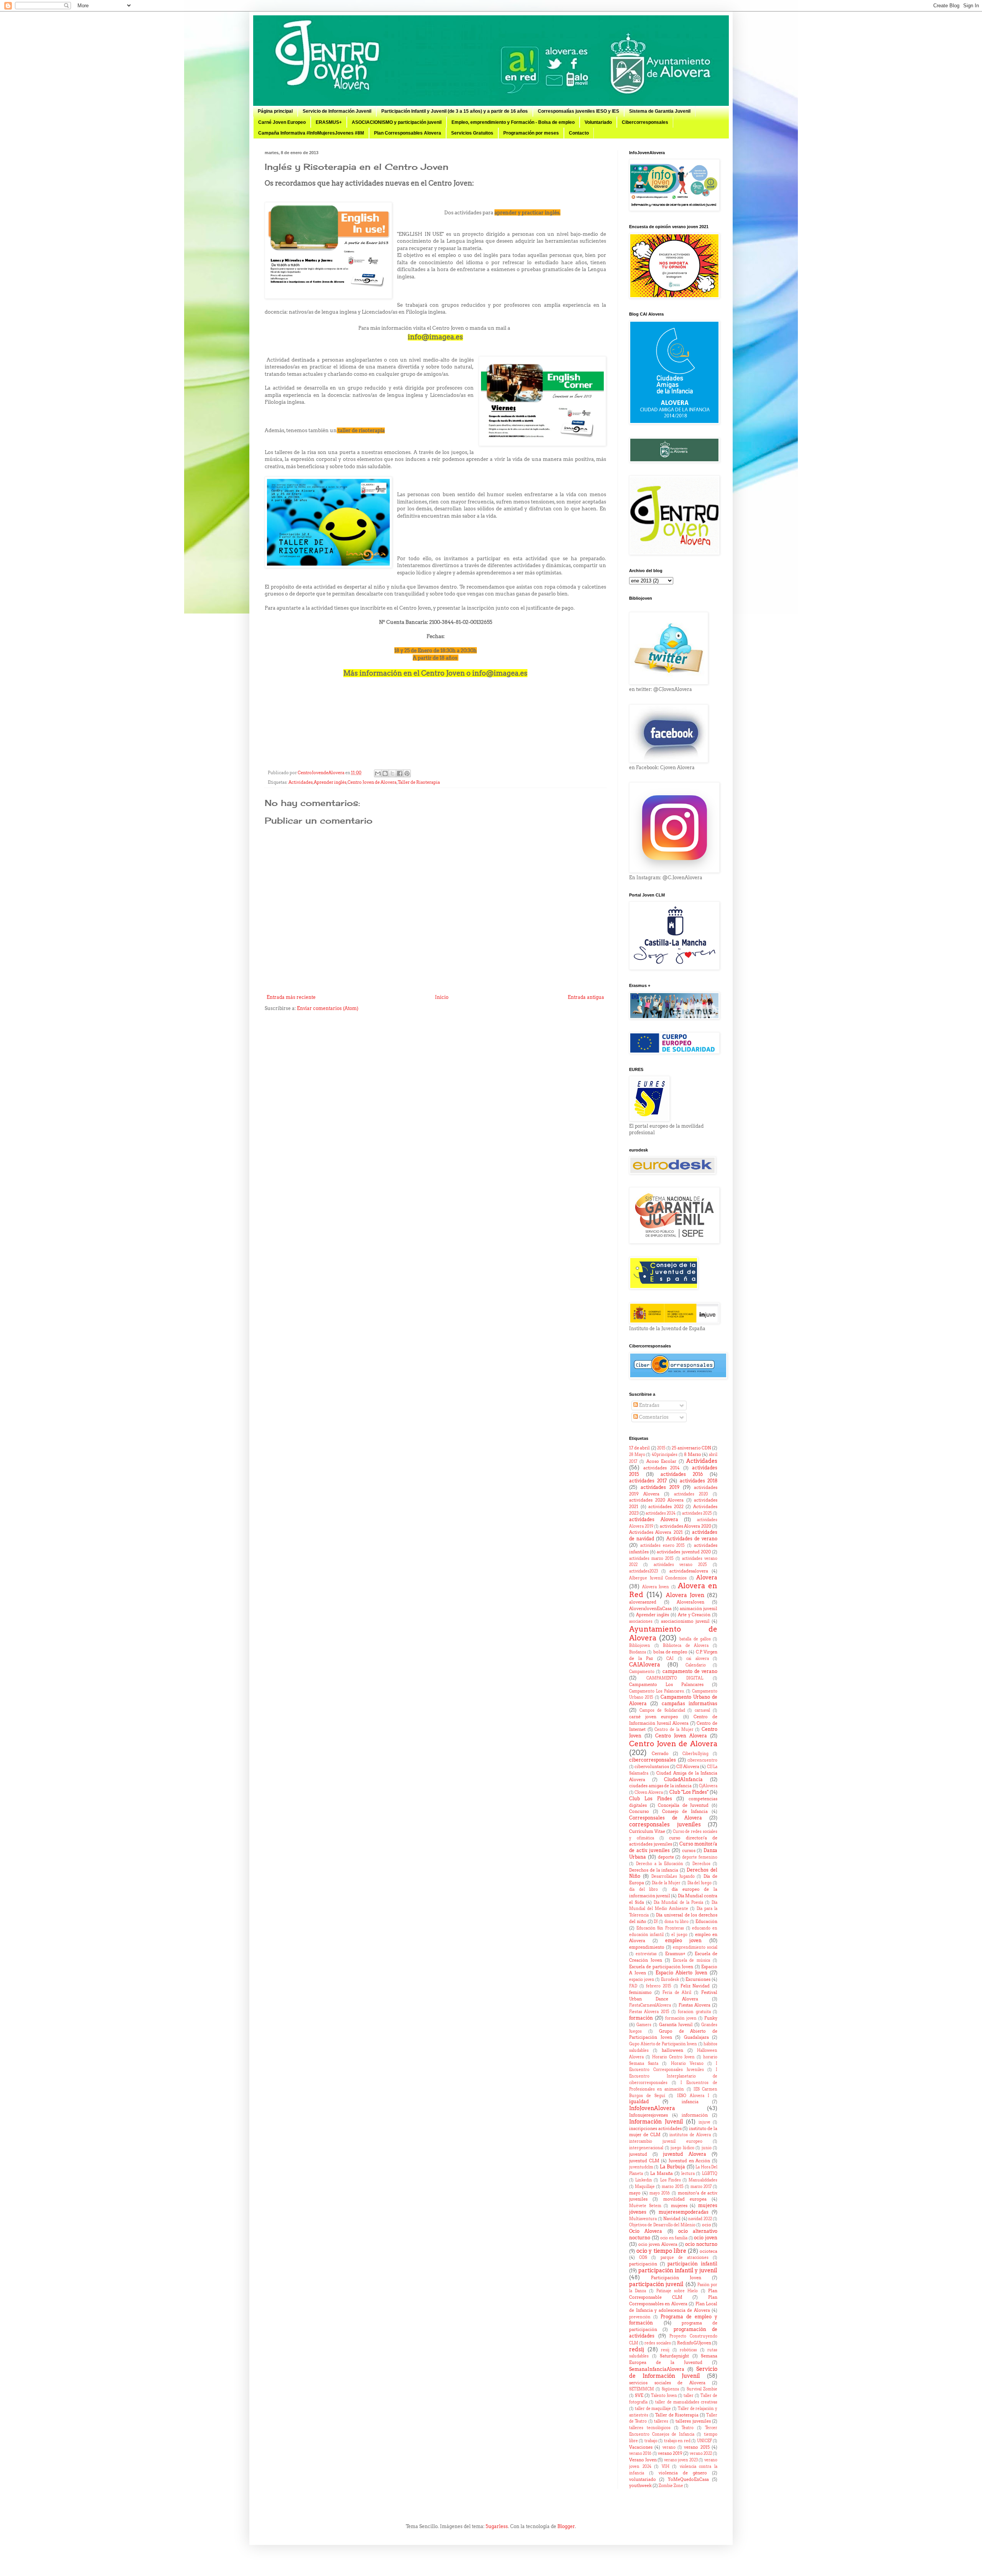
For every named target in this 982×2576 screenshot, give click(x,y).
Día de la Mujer (666, 1883)
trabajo (651, 2441)
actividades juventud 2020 (684, 1552)
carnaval (702, 1710)
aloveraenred (643, 1602)
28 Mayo (637, 1455)
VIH (666, 2467)
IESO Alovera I (693, 2096)
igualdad (639, 2101)
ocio (707, 2225)
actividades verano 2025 (680, 1565)
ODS (643, 2258)
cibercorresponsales (652, 1760)
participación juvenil (656, 2284)
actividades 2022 (666, 1507)
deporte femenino (700, 1857)
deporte (666, 1857)
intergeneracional (646, 2148)
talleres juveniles (693, 2421)
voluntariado (643, 2480)
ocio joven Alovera (658, 2245)
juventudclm (641, 2167)
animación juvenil (699, 1609)
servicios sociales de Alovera (667, 2383)
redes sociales (657, 2343)
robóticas (688, 2350)
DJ (656, 1922)
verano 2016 (640, 2453)
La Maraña (662, 2174)
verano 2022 (701, 2453)
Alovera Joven (656, 1587)
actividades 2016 (682, 1474)
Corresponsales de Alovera (666, 1818)
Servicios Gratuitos (472, 133)
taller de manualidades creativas (686, 2402)
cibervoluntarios (652, 1767)
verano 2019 (670, 2453)
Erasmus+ (675, 1954)
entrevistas (646, 1954)
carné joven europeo (654, 1717)
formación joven (681, 2018)
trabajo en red (677, 2441)
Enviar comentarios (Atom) (328, 1008)
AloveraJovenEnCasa (650, 1609)
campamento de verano (690, 1671)
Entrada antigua (586, 997)
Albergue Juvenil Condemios (658, 1578)
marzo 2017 (701, 2187)
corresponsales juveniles (665, 1824)
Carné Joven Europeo (282, 122)
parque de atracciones (685, 2258)
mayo (635, 2193)
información (695, 2115)
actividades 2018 (699, 1481)
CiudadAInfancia (683, 1779)
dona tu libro (677, 1922)
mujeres (679, 2206)
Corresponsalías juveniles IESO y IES (578, 111)
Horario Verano (687, 2064)
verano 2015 (697, 2447)
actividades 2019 (660, 1487)
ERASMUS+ (329, 122)
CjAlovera (708, 1786)
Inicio (442, 997)
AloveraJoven (690, 1602)
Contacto (579, 133)
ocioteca (708, 2251)
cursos (689, 1851)
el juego (679, 1935)
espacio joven (642, 1980)
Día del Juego (700, 1883)
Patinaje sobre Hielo (677, 2291)
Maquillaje (645, 2187)
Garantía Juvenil (676, 2025)
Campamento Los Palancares (666, 1685)
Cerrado (660, 1754)
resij (665, 2350)
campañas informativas (690, 1703)
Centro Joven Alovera (681, 1736)
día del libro (643, 1889)
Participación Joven (676, 2278)
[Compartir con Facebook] (400, 773)
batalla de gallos (695, 1639)
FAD (633, 1986)
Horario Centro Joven (673, 2057)
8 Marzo (693, 1455)
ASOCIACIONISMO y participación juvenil (397, 122)
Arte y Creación (694, 1615)
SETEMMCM (642, 2389)
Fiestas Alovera (694, 2005)
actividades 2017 (648, 1481)
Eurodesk (670, 1980)
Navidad (672, 2219)
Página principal (275, 111)
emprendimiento (647, 1947)
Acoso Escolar (662, 1462)
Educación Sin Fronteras (660, 1928)
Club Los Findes (651, 1799)
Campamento (642, 1672)
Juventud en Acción (689, 2161)
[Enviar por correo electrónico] (378, 773)
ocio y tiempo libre (661, 2251)
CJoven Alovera (649, 1792)
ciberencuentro (702, 1760)
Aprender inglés (330, 782)
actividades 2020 (691, 1494)
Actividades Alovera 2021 (656, 1532)
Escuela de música (692, 1960)
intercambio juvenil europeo (666, 2141)
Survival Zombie (702, 2389)
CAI (670, 1659)
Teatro (688, 2428)
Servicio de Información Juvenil (337, 111)
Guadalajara (696, 2037)
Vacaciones (641, 2447)
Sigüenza (670, 2389)
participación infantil (692, 2264)
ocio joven (706, 2238)
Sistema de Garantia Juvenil (660, 111)
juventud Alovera (685, 2154)
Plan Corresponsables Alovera (408, 133)
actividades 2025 (697, 1513)
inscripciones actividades (655, 2129)
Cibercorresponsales (645, 122)
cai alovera (698, 1659)
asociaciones (641, 1621)
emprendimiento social (695, 1947)
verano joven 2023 (681, 2460)
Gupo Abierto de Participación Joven (663, 2044)
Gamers (644, 2025)
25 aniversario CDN (691, 1448)
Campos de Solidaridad (662, 1710)
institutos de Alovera (690, 2135)
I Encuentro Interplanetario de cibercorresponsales (673, 2076)
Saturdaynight (674, 2356)
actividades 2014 (662, 1468)
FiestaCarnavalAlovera (650, 2005)
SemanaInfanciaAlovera (657, 2369)
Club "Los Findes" (689, 1792)
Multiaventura (643, 2219)
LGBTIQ (710, 2174)
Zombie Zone (671, 2486)
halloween (672, 2050)
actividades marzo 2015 (651, 1559)
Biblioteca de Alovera (686, 1646)
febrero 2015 (659, 1986)
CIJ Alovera (688, 1767)
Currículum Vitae (647, 1832)
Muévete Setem (645, 2206)
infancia (690, 2102)
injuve (704, 2122)
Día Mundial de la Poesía (678, 1902)
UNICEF (704, 2441)
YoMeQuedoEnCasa (688, 2480)
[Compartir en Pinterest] (407, 773)
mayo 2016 (660, 2193)
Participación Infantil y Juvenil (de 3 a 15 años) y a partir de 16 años (455, 111)
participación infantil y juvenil (678, 2270)
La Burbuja (672, 2167)
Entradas (649, 1405)
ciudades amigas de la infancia (660, 1786)
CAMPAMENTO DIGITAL (675, 1678)
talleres (661, 2421)
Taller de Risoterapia (419, 782)
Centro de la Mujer (674, 1730)
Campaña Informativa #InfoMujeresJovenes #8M (311, 133)
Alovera (707, 1578)
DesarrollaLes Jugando (673, 1876)
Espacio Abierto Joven (681, 1973)
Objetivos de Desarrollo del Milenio (662, 2225)
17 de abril (639, 1448)
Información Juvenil (656, 2122)
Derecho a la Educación (660, 1864)
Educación (706, 1922)
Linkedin (644, 2180)
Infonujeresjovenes (648, 2115)
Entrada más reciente (291, 997)
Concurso (639, 1812)
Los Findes (671, 2180)
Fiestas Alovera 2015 (649, 2012)
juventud (638, 2154)
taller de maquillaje (653, 2409)
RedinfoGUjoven (694, 2343)
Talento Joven (664, 2396)
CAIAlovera (645, 1665)
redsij (637, 2349)
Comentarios (653, 1417)
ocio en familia (674, 2238)
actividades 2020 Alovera (656, 1500)
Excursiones (698, 1980)
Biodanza (638, 1652)
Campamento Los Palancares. (657, 1691)
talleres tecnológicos (650, 2428)
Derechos (701, 1864)
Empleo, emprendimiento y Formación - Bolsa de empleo (513, 122)
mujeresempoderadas (684, 2212)
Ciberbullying (695, 1754)
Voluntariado (598, 122)
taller (689, 2396)
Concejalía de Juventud (683, 1805)
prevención (640, 2317)
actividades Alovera (654, 1519)
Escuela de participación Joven (661, 1967)
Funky (711, 2018)
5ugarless (497, 2526)
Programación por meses (531, 133)
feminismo (640, 1993)
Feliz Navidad (695, 1986)
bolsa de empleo (671, 1652)
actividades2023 (643, 1571)
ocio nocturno (701, 2244)
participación (643, 2264)
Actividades (301, 782)
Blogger (566, 2526)
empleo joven (684, 1940)
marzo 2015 (672, 2187)
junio (707, 2148)
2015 (661, 1448)
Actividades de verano (692, 1539)
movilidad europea (685, 2199)
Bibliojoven (640, 1646)
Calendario (696, 1665)
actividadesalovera (689, 1571)
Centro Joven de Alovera (372, 782)
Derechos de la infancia (654, 1870)
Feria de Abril (677, 1993)
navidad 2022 (700, 2219)
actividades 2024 (661, 1513)
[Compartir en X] (392, 773)
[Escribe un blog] (385, 773)
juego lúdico (682, 2148)
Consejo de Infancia (685, 1812)
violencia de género (683, 2473)
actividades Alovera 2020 (685, 1526)
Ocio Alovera (646, 2231)
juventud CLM (644, 2161)
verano (669, 2447)
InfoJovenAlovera (652, 2108)
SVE (639, 2396)
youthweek (640, 2486)
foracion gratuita (694, 2012)
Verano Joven (643, 2460)
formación (641, 2018)
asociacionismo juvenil (685, 1621)
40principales (665, 1455)
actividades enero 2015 (663, 1545)
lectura (688, 2174)
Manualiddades (703, 2180)
